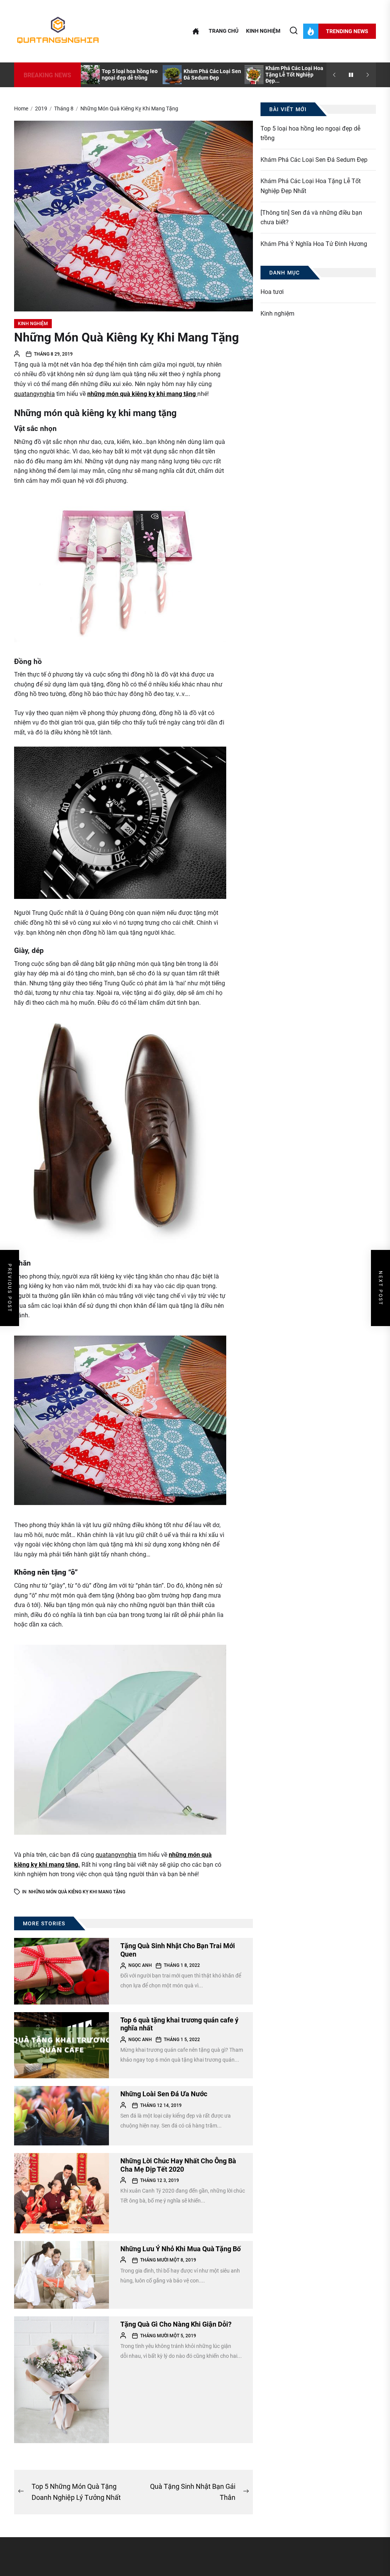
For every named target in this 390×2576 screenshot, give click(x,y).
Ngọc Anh (140, 1965)
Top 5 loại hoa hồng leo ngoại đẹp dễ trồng (130, 74)
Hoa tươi (272, 292)
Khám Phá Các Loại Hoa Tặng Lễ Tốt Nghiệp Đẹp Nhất (311, 186)
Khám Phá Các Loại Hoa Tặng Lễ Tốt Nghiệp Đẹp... (294, 75)
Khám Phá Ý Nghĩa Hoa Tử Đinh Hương (314, 244)
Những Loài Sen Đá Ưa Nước (164, 2094)
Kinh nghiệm (263, 31)
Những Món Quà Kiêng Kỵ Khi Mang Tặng (77, 1892)
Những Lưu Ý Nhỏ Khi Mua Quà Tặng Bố (181, 2249)
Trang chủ (224, 31)
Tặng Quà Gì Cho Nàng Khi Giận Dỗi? (176, 2324)
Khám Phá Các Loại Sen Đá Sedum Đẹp (212, 74)
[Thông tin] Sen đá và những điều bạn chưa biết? (311, 218)
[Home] (196, 31)
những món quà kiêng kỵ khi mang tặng (142, 394)
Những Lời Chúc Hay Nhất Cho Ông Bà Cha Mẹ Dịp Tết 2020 (178, 2165)
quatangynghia (34, 394)
